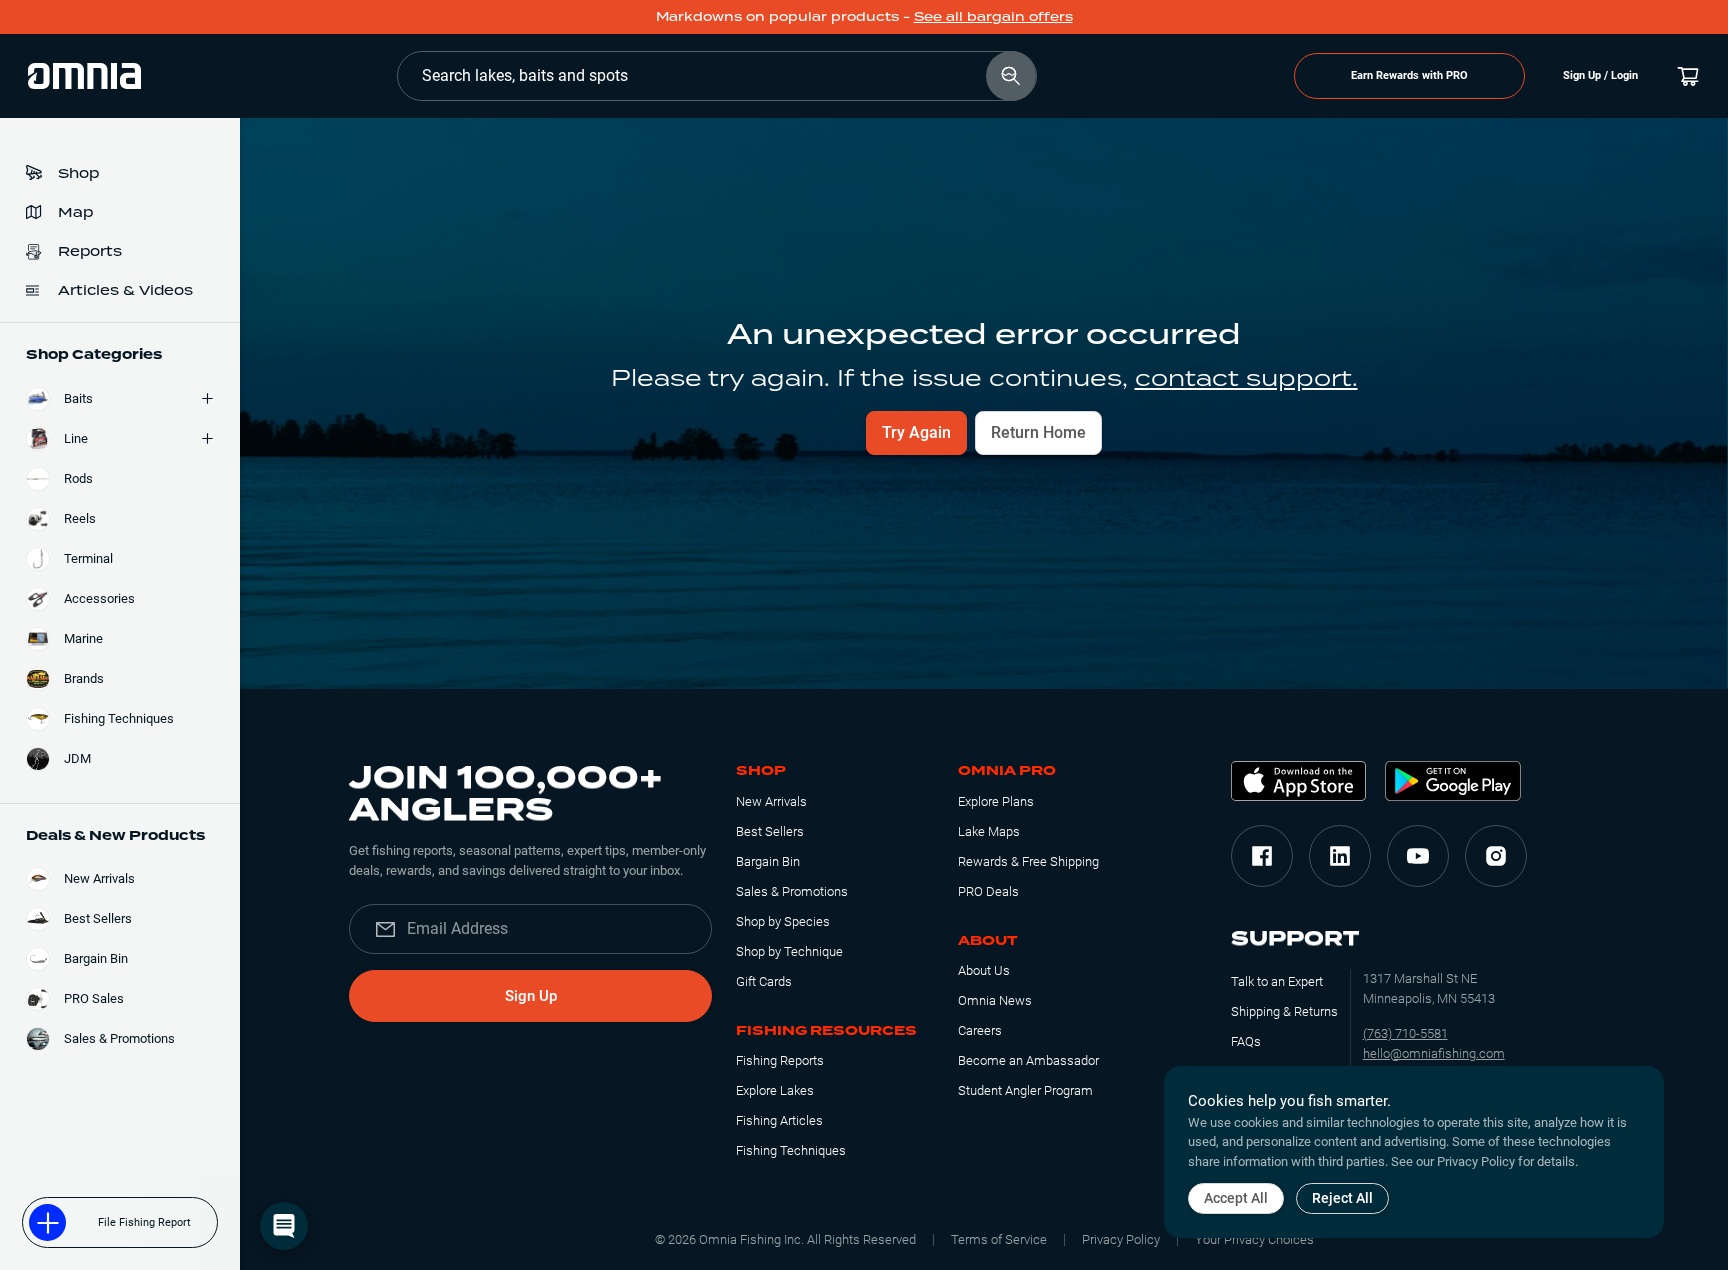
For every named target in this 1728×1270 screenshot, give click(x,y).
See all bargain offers (993, 16)
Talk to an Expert (1277, 981)
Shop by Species (783, 921)
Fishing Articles (779, 1120)
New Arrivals (771, 801)
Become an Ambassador (1028, 1060)
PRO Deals (988, 891)
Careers (980, 1030)
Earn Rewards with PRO (1409, 75)
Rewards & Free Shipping (1028, 861)
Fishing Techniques (791, 1150)
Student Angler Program (1025, 1090)
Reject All (1342, 1198)
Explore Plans (996, 801)
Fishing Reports (780, 1060)
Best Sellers (770, 831)
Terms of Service (999, 1239)
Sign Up (531, 996)
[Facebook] (1262, 856)
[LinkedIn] (1340, 856)
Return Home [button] (1038, 432)
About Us (984, 970)
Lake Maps (989, 831)
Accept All (1236, 1198)
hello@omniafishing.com (1434, 1053)
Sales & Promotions (792, 891)
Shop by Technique (789, 951)
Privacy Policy (1121, 1239)
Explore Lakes (775, 1090)
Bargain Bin (768, 861)
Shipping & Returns (1284, 1011)
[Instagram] (1496, 856)
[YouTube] (1418, 856)
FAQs (1246, 1041)
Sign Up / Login (1600, 75)
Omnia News (995, 1000)
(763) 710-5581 (1405, 1033)
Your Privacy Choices (1254, 1239)
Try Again (916, 432)
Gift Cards (764, 981)
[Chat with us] (284, 1226)
